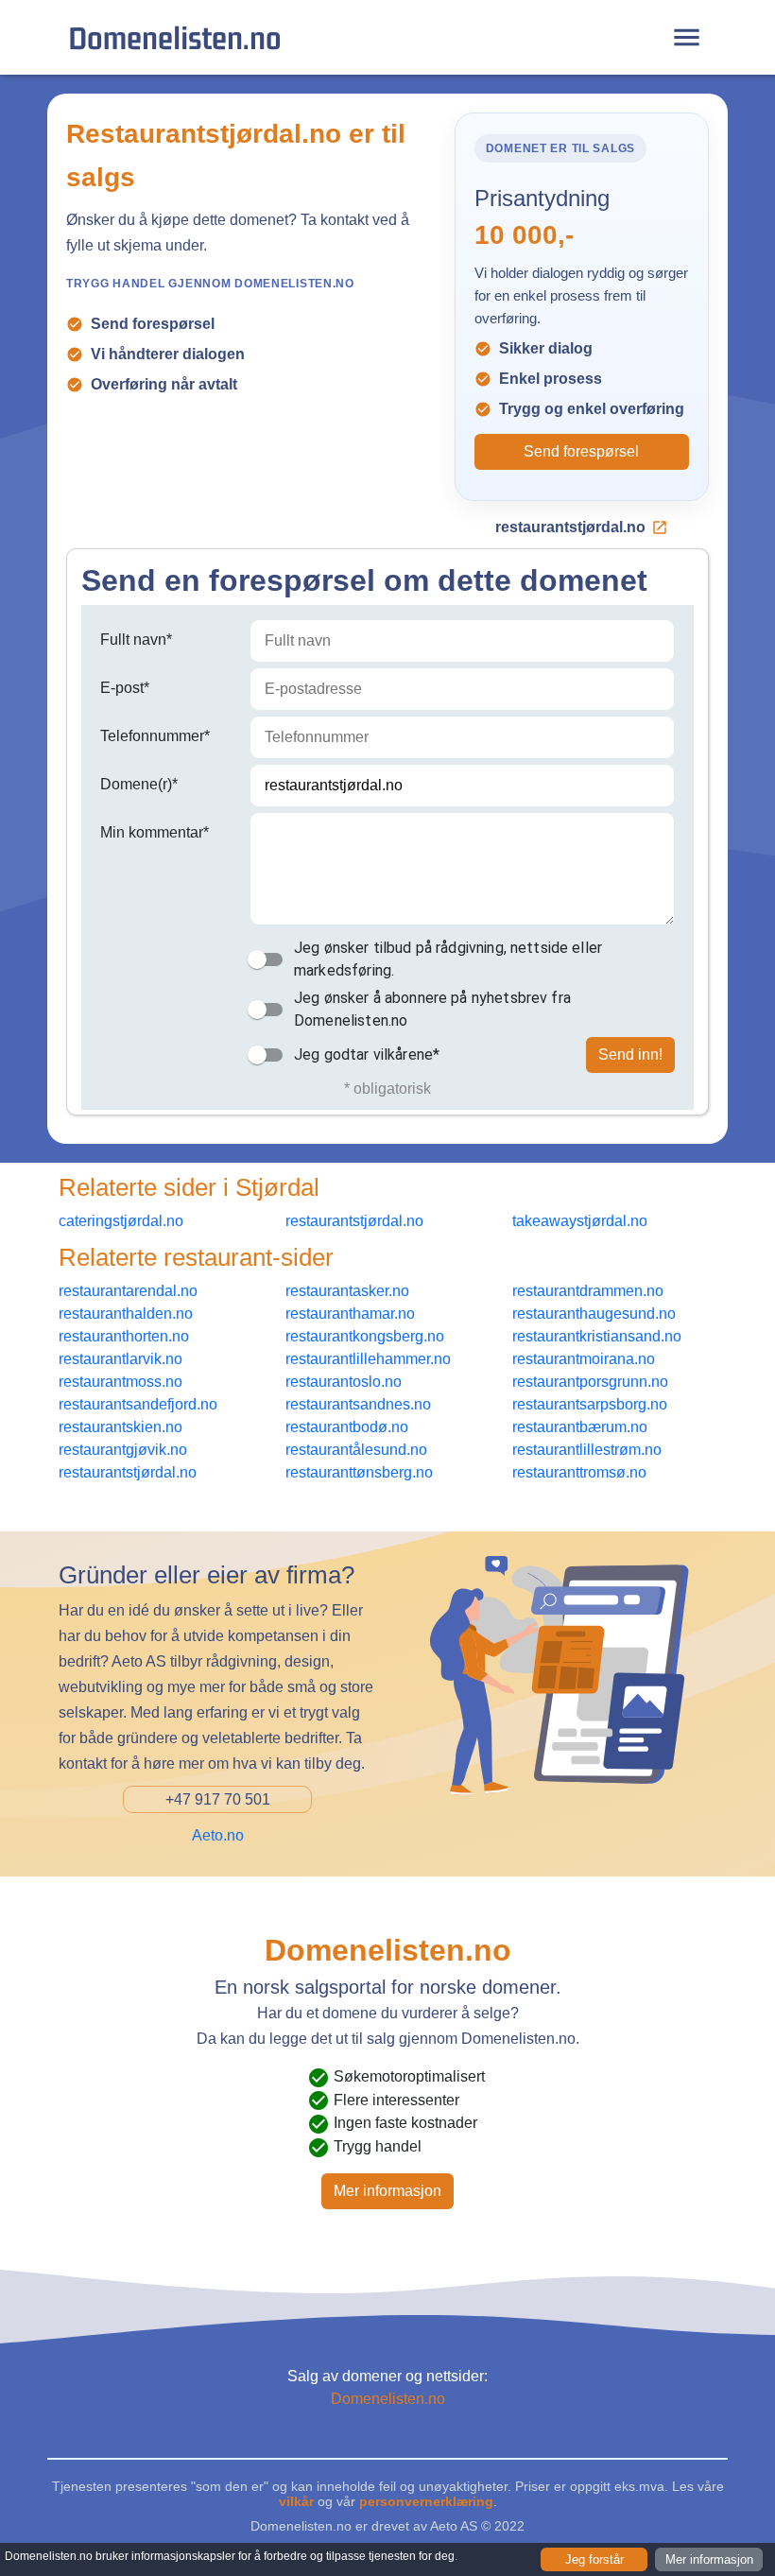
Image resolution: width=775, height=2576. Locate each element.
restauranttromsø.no (579, 1472)
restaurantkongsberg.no (365, 1336)
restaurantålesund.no (356, 1450)
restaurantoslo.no (344, 1382)
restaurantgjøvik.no (123, 1450)
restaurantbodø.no (347, 1427)
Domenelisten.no (175, 37)
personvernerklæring (426, 2501)
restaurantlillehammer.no (368, 1359)
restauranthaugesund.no (594, 1314)
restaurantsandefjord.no (138, 1404)
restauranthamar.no (350, 1314)
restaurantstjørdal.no (570, 527)
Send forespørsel (581, 451)
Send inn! (630, 1055)
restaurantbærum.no (580, 1427)
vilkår (296, 2501)
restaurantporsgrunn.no (590, 1382)
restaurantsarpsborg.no (590, 1404)
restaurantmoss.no (121, 1382)
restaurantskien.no (121, 1427)
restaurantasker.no (347, 1291)
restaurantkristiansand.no (597, 1336)
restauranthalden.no (126, 1314)
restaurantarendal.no (128, 1291)
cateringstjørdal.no (121, 1221)
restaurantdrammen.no (588, 1291)
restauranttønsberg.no (359, 1472)
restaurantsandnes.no (358, 1404)
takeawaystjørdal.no (580, 1221)
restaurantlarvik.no (121, 1359)
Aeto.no (218, 1835)
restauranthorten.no (124, 1336)
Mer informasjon (387, 2191)
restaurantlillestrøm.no (587, 1450)
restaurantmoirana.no (584, 1359)
